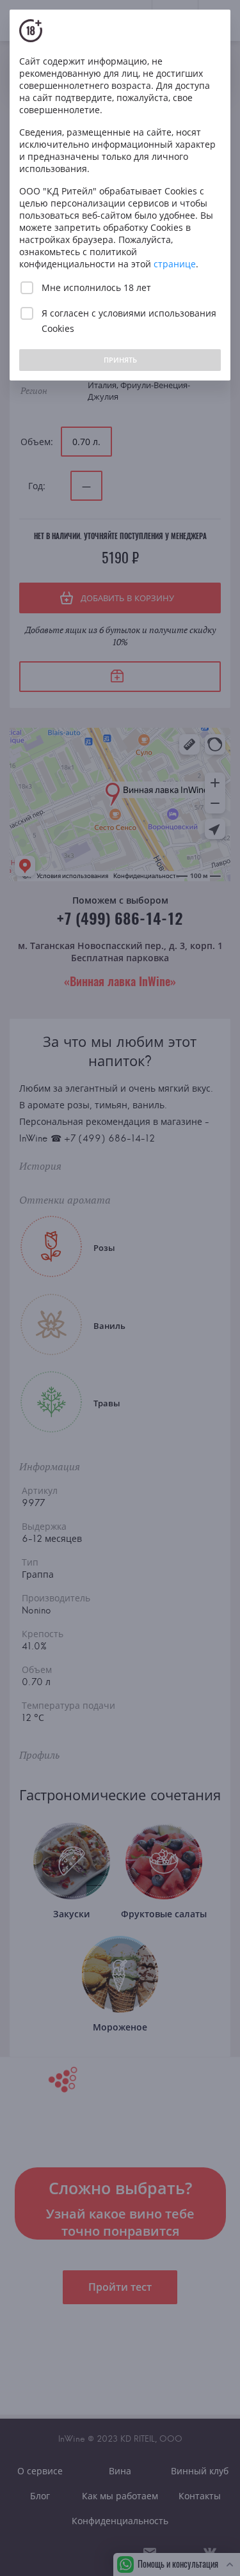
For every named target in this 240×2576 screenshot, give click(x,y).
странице (175, 264)
